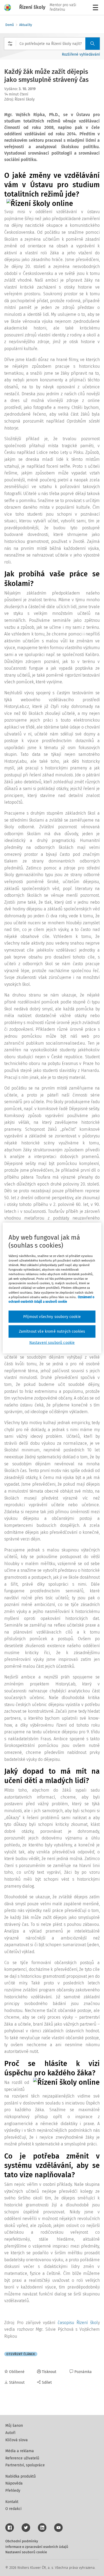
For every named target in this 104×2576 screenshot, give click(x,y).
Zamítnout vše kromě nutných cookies (52, 1331)
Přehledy (13, 2491)
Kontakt (12, 2502)
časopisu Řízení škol (78, 2323)
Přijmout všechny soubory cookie (52, 1316)
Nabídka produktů (21, 2476)
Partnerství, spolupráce (25, 2465)
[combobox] (52, 44)
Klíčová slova (17, 2440)
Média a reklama (20, 2451)
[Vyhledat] (93, 44)
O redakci (13, 2509)
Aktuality (26, 25)
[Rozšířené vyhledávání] (10, 44)
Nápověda (14, 2483)
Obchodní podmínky (22, 2541)
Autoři (10, 2433)
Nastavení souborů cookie (26, 2552)
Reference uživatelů (22, 2458)
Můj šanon (14, 2426)
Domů (10, 25)
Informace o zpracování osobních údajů (37, 2547)
